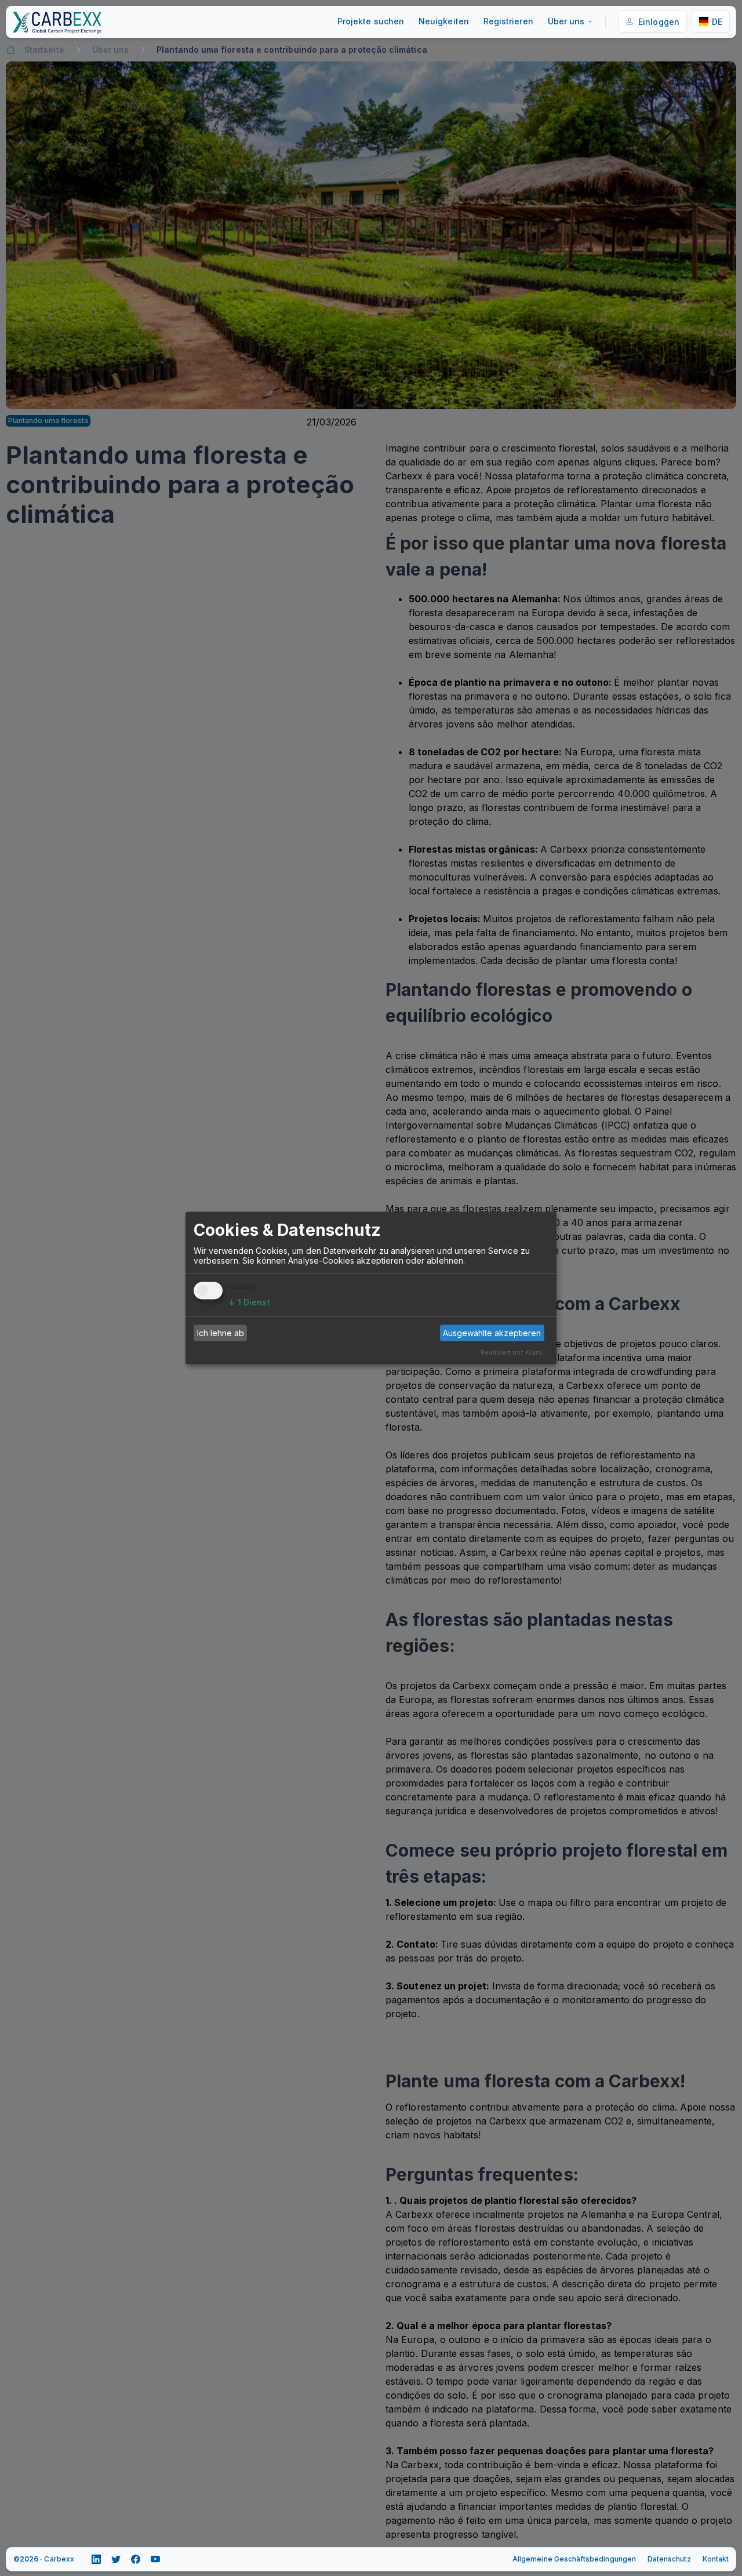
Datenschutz (669, 2559)
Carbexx (59, 2559)
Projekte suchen (371, 21)
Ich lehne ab (221, 1333)
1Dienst (249, 1302)
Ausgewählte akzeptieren (492, 1333)
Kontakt (716, 2559)
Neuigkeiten (444, 21)
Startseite (44, 50)
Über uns (566, 21)
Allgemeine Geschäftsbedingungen (574, 2559)
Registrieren (508, 21)
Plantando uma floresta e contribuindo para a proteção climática (292, 50)
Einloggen (659, 22)
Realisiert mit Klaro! (512, 1352)
